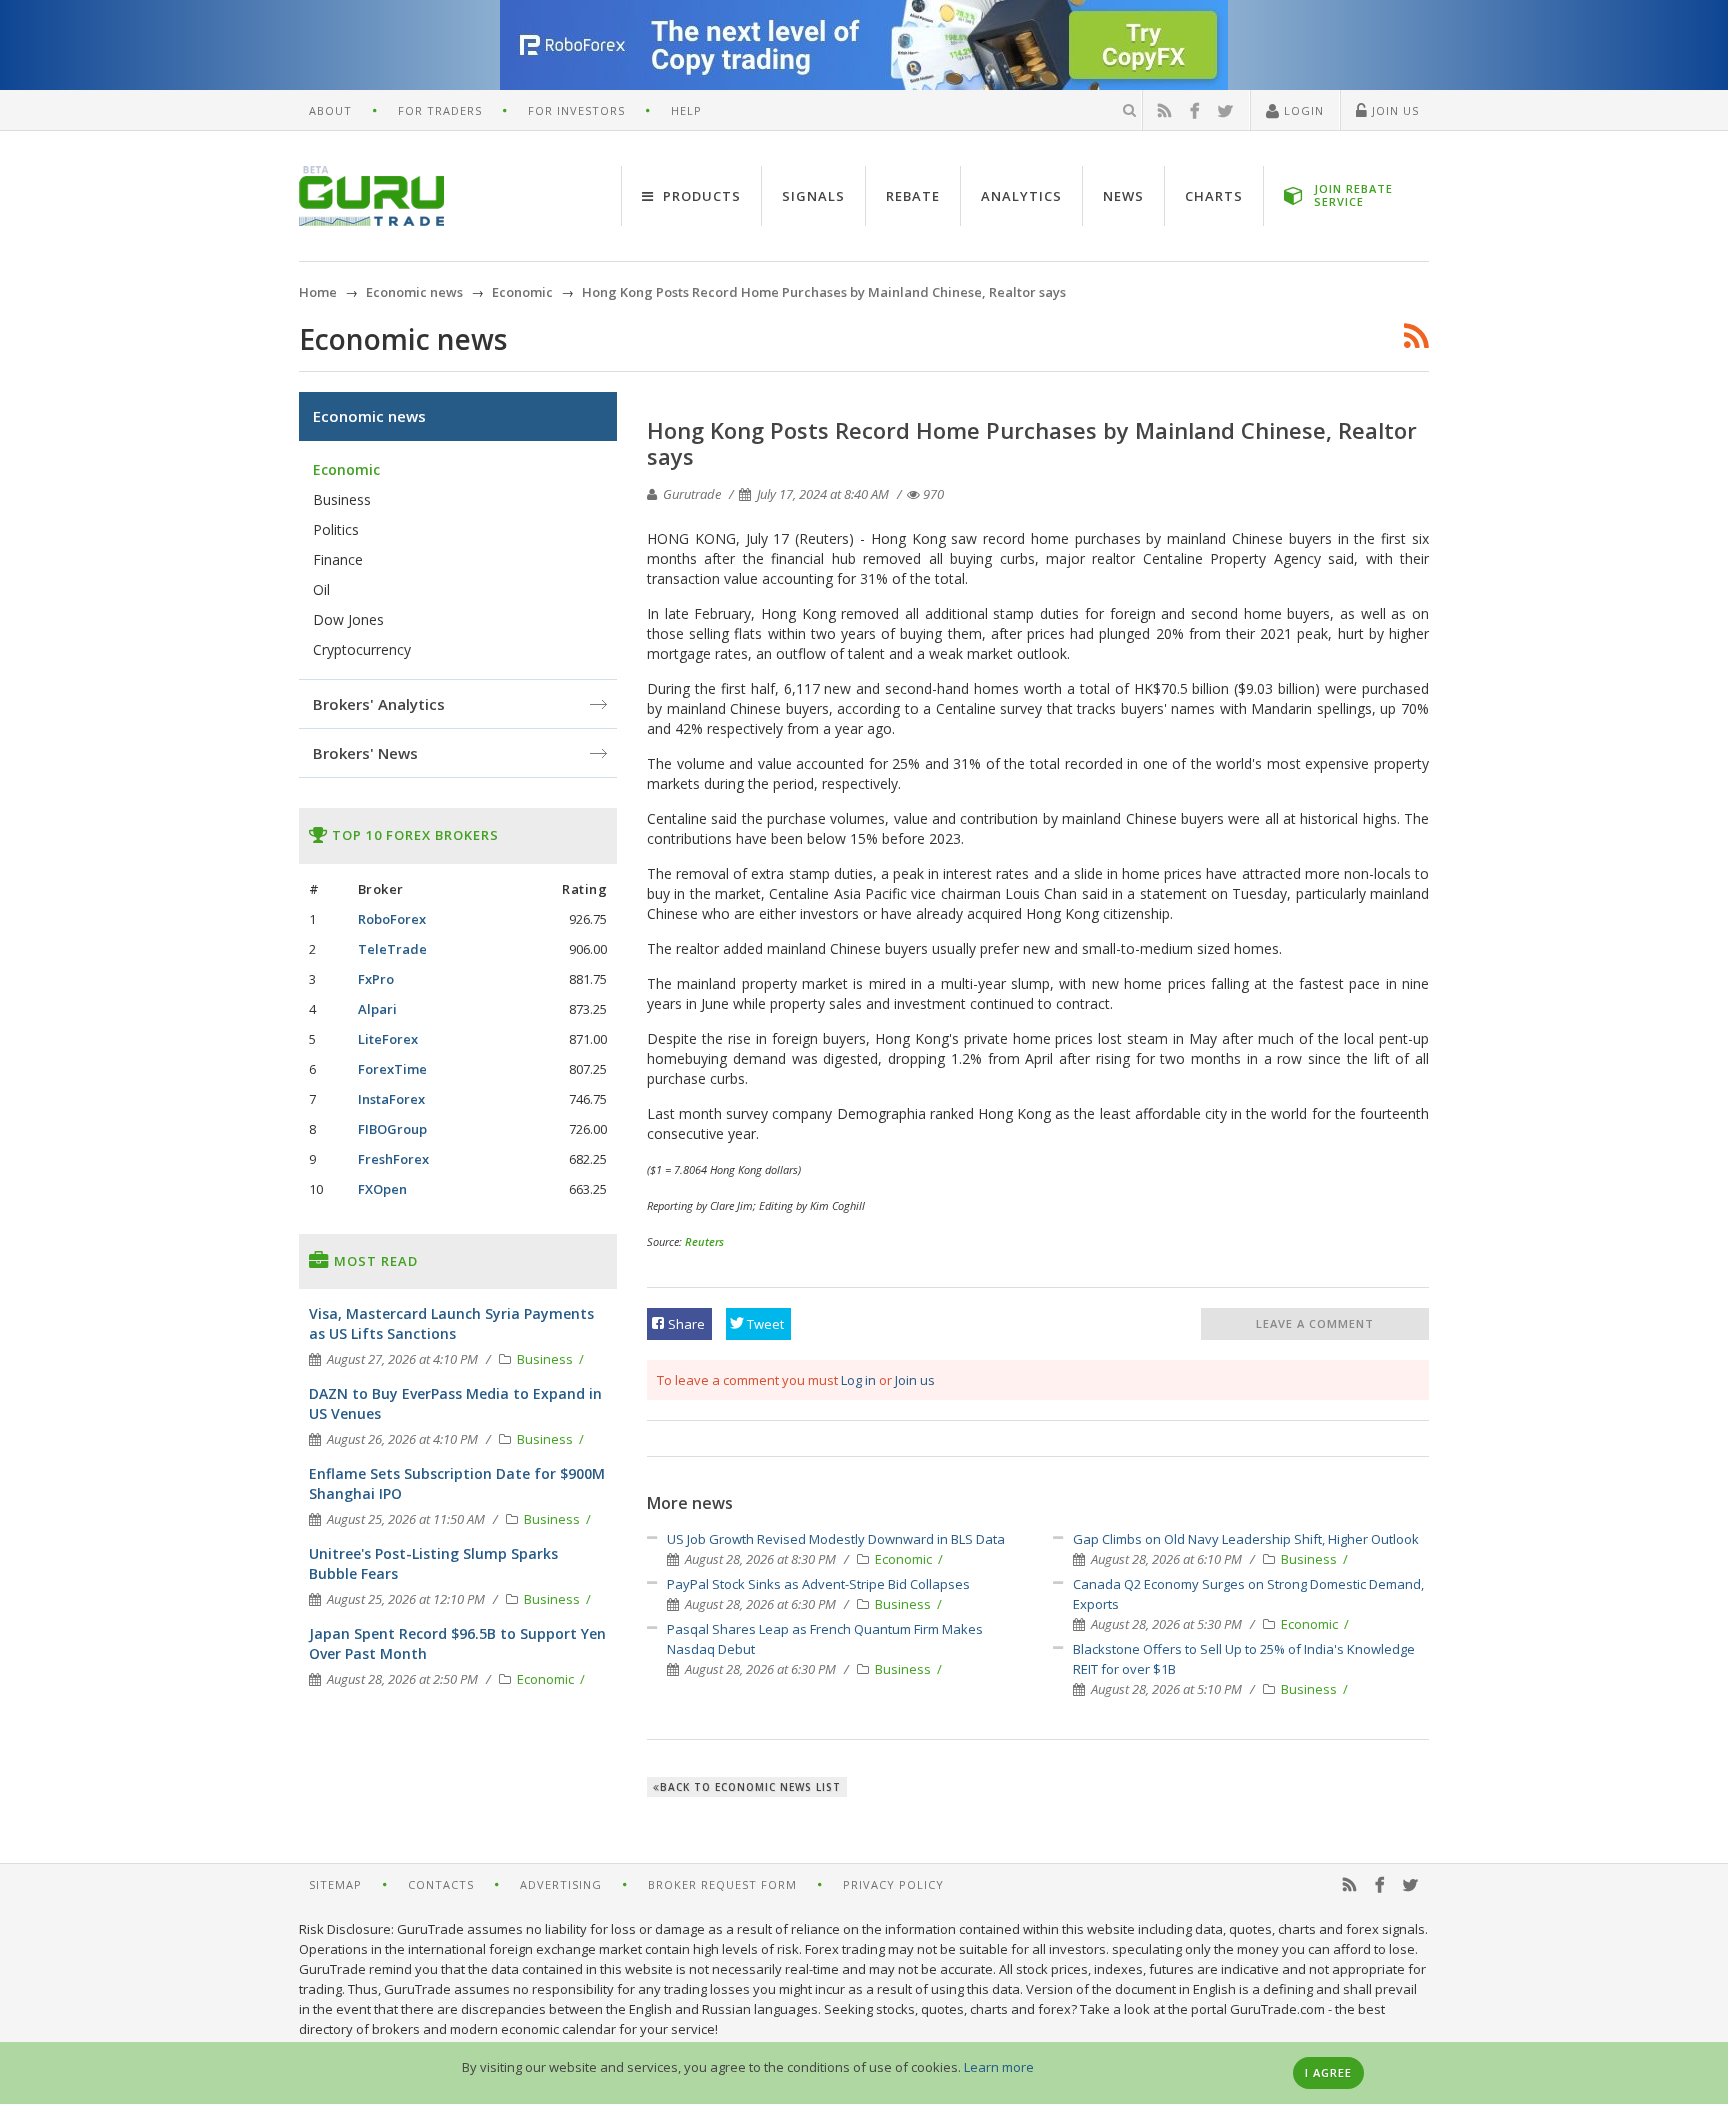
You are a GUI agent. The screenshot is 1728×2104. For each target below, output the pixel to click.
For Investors (576, 110)
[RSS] (1165, 111)
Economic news (369, 416)
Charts (1214, 196)
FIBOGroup (392, 1129)
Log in (858, 1380)
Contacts (441, 1884)
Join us (915, 1380)
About (330, 110)
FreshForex (393, 1159)
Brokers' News (365, 753)
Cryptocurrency (362, 649)
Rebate (913, 196)
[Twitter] (1226, 111)
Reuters (704, 1241)
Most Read (374, 1261)
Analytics (1021, 196)
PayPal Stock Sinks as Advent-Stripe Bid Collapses (818, 1584)
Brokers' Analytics (379, 704)
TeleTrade (392, 949)
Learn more (999, 2067)
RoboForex (392, 919)
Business (904, 1604)
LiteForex (388, 1039)
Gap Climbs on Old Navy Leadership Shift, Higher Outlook (1246, 1539)
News (1123, 196)
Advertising (561, 1884)
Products (700, 196)
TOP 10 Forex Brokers (413, 835)
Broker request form (722, 1884)
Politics (336, 529)
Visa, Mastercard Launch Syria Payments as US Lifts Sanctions (451, 1323)
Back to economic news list (750, 1787)
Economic (905, 1559)
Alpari (377, 1009)
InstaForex (391, 1099)
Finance (338, 559)
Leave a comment (1315, 1323)
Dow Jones (348, 619)
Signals (813, 196)
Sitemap (335, 1884)
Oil (321, 589)
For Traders (440, 110)
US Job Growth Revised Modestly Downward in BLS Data (836, 1539)
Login (1302, 110)
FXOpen (382, 1189)
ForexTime (392, 1069)
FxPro (376, 979)
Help (686, 110)
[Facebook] (1195, 111)
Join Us (1393, 110)
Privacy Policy (893, 1884)
